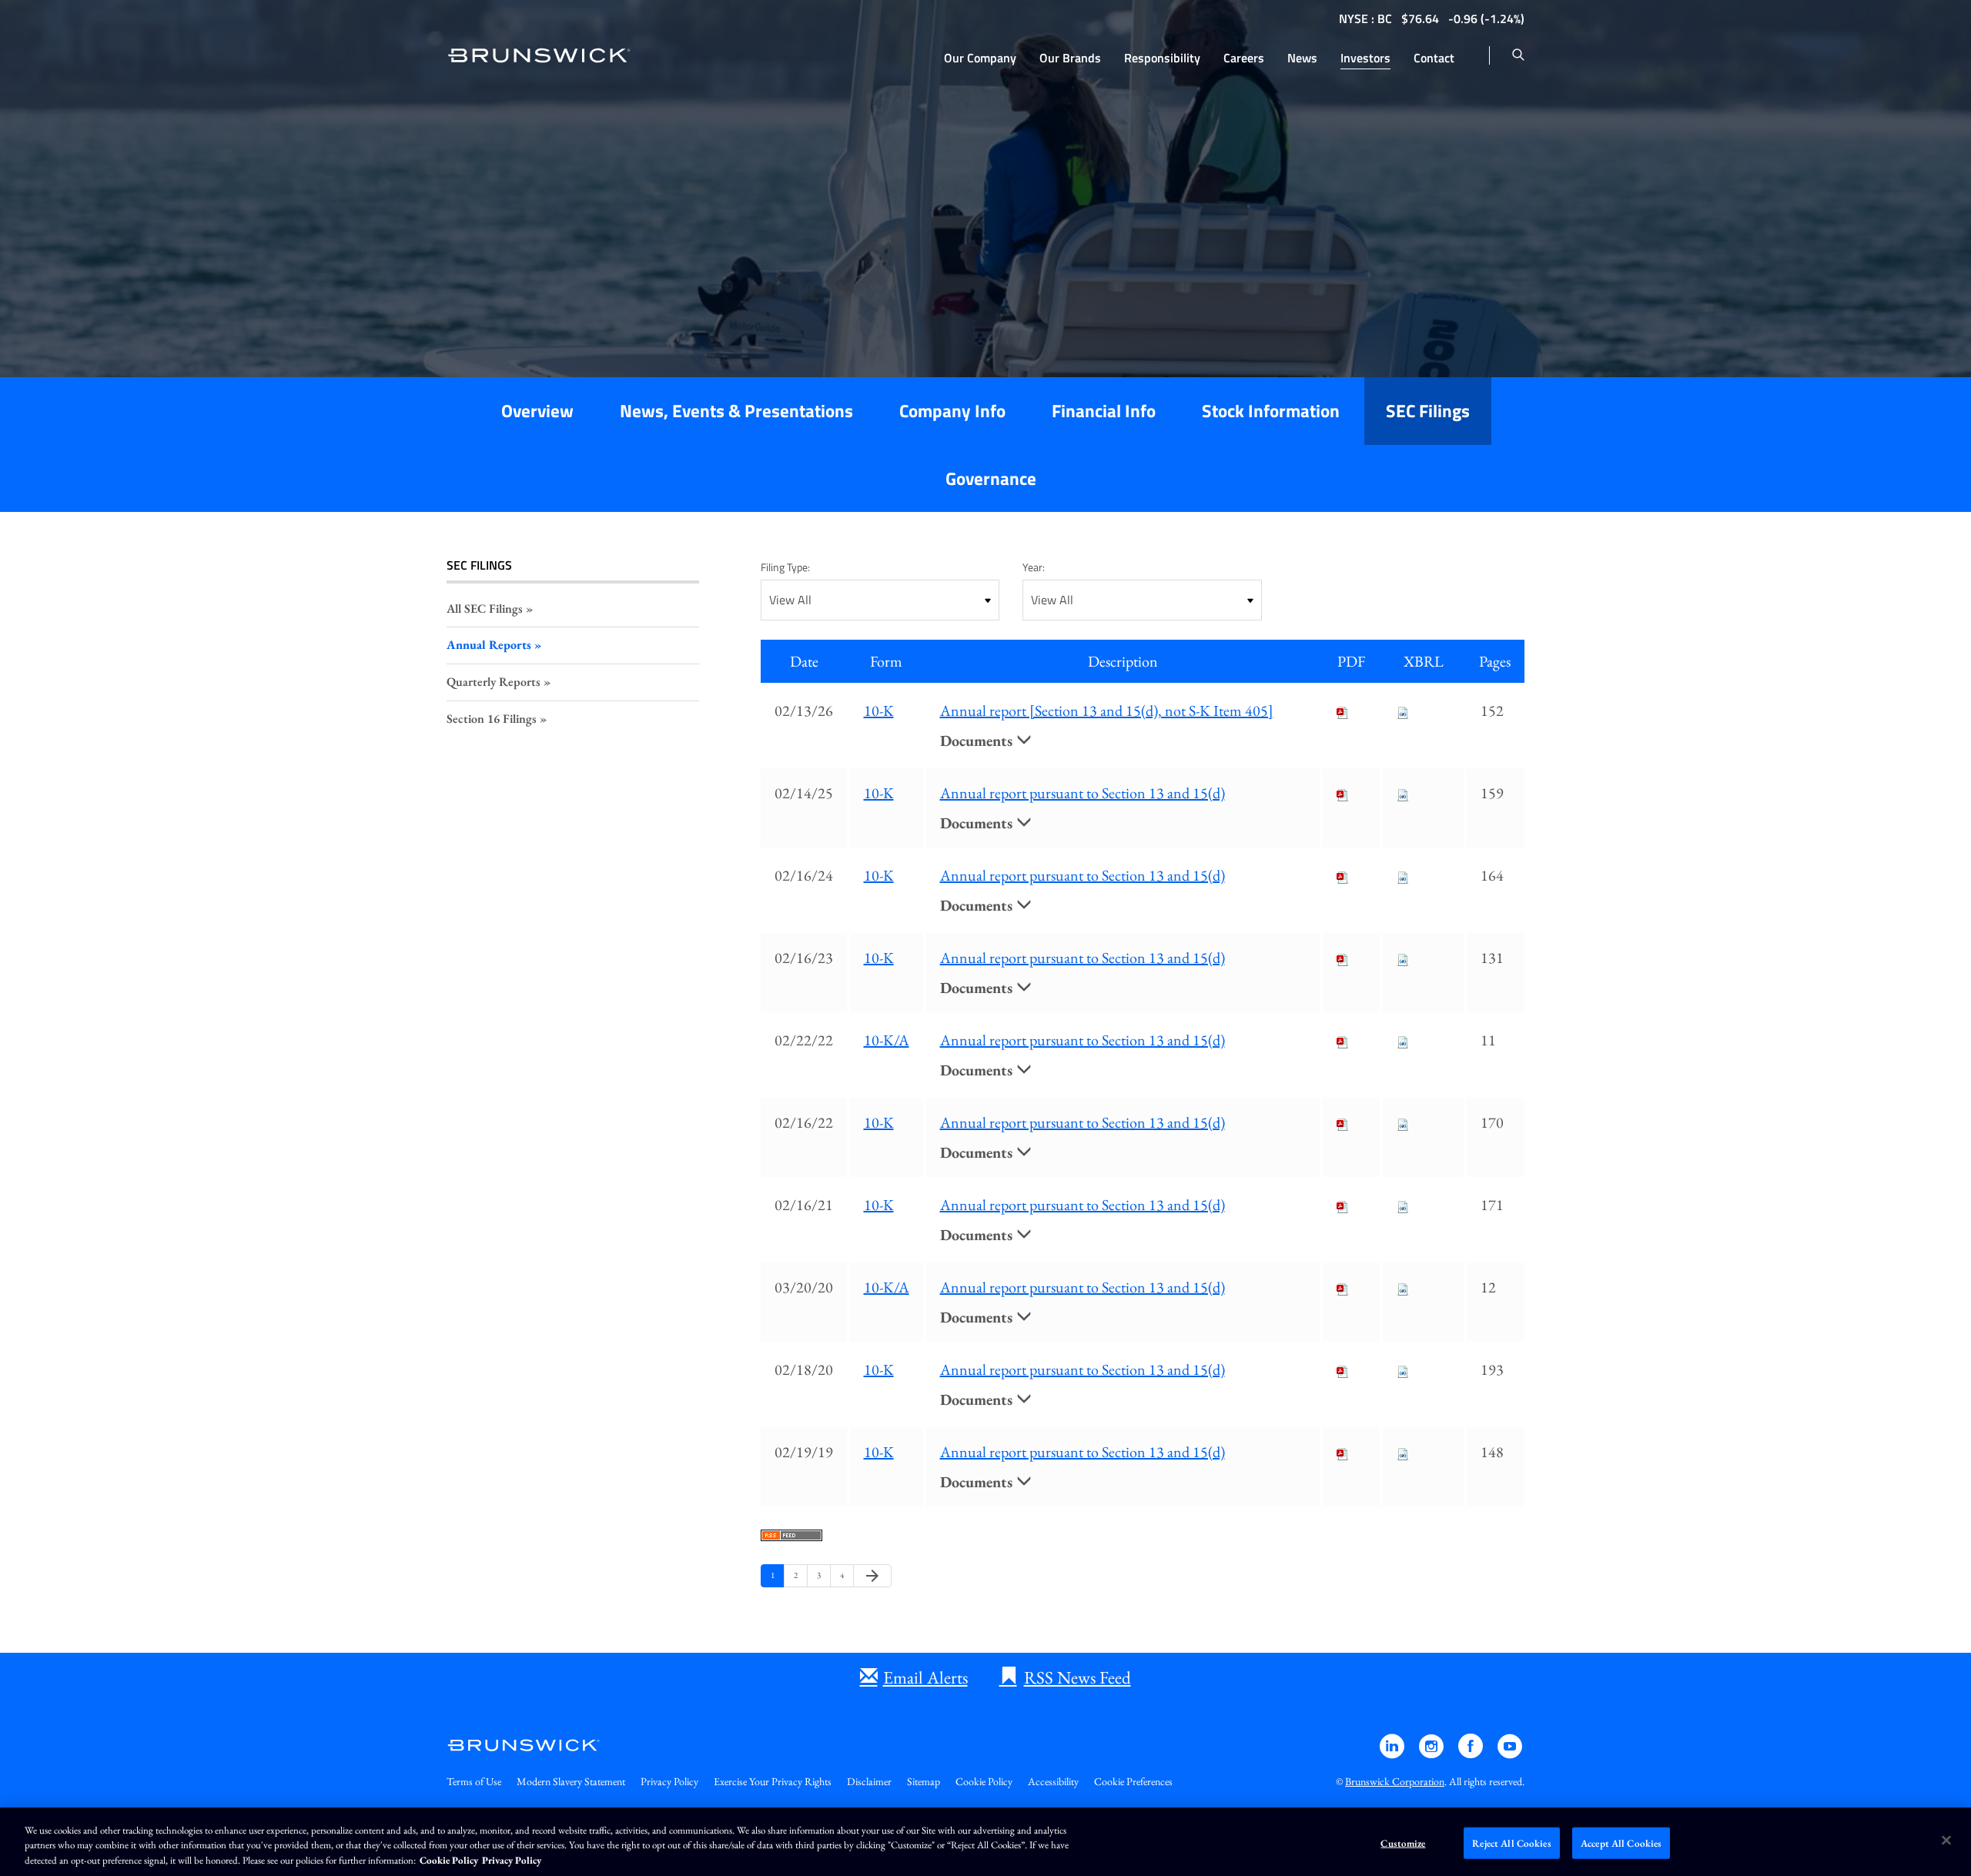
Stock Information (1271, 411)
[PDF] (1343, 711)
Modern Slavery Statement (571, 1781)
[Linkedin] (1393, 1753)
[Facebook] (1472, 1753)
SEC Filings (1428, 411)
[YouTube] (1510, 1753)
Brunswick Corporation (1395, 1781)
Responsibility (1162, 58)
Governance (991, 478)
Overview (537, 411)
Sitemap (924, 1781)
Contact (1434, 58)
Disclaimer (869, 1781)
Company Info (952, 411)
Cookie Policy (984, 1781)
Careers (1244, 58)
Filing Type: (785, 567)
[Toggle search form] (1518, 55)
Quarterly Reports (494, 682)
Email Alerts (925, 1677)
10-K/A (887, 1040)
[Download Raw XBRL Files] (1403, 711)
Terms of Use (474, 1781)
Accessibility (1053, 1781)
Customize (1403, 1843)
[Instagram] (1432, 1753)
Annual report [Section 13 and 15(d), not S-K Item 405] (1107, 711)
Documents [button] (978, 741)
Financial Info (1104, 411)
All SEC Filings (485, 609)
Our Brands (1070, 58)
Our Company (980, 58)
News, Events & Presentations (736, 411)
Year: (1034, 567)
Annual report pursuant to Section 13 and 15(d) (1083, 793)
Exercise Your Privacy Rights (773, 1781)
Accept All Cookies (1621, 1843)
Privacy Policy (669, 1781)
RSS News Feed (1078, 1677)
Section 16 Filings (492, 719)
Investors (1365, 58)
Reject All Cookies (1511, 1843)
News (1302, 58)
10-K (879, 711)
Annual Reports (489, 645)
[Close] (1946, 1840)
